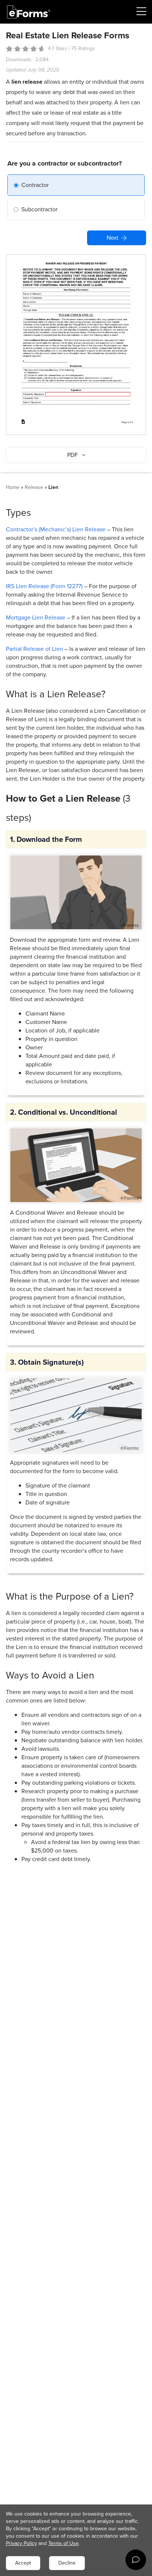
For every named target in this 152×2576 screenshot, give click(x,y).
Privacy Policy (21, 2543)
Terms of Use (63, 2543)
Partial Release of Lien (34, 649)
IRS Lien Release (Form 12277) (44, 586)
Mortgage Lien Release (36, 617)
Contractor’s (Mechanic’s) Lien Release (56, 529)
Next (113, 238)
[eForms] (29, 12)
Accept (23, 2563)
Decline (67, 2563)
